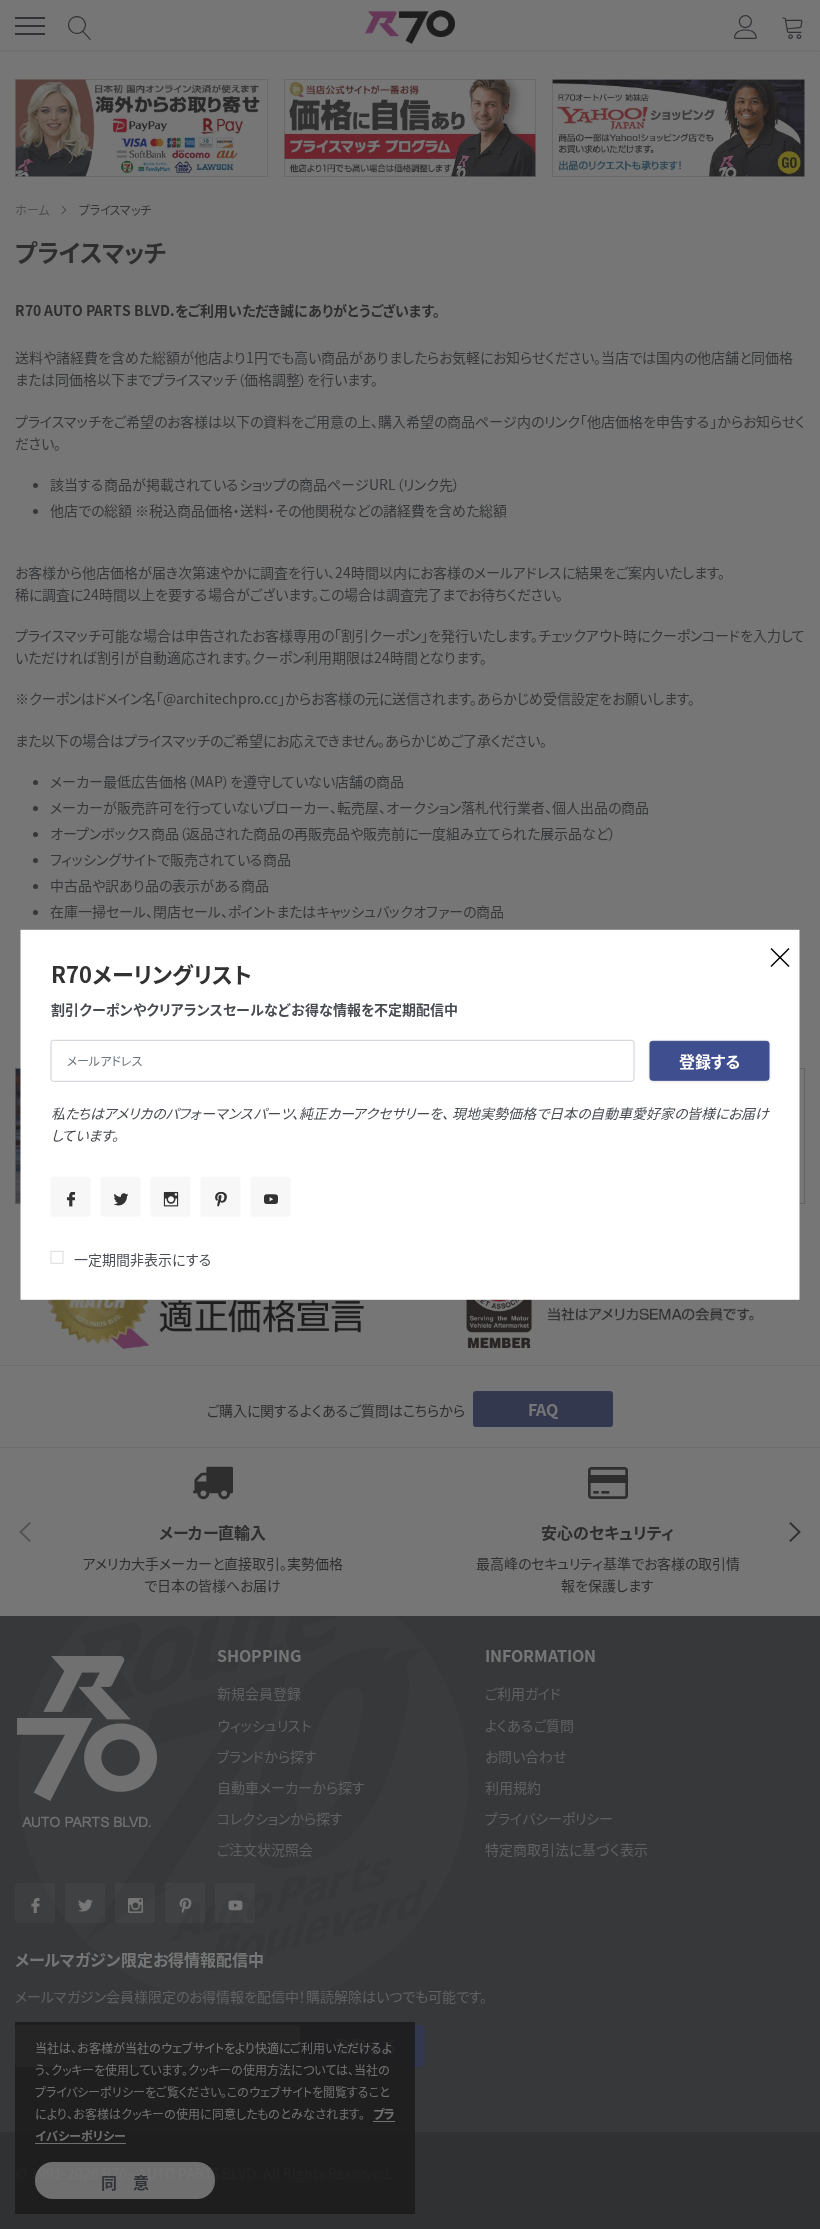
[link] (71, 1197)
